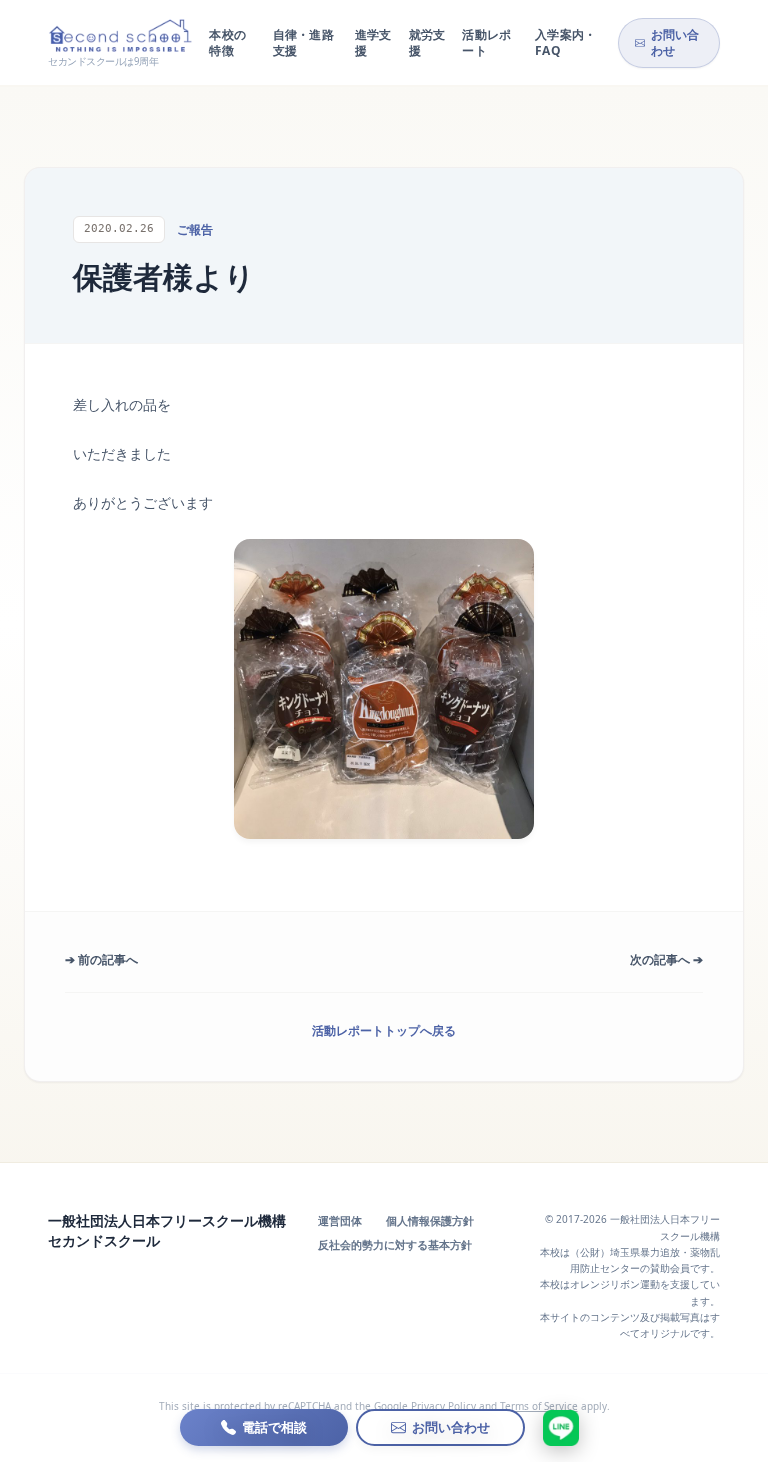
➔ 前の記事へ (101, 959)
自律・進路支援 (304, 42)
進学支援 (373, 42)
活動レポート (486, 42)
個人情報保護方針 (430, 1220)
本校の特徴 (227, 42)
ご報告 (195, 229)
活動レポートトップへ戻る (384, 1030)
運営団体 (340, 1220)
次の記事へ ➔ (666, 959)
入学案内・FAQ (566, 42)
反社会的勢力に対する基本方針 (395, 1244)
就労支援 (427, 42)
